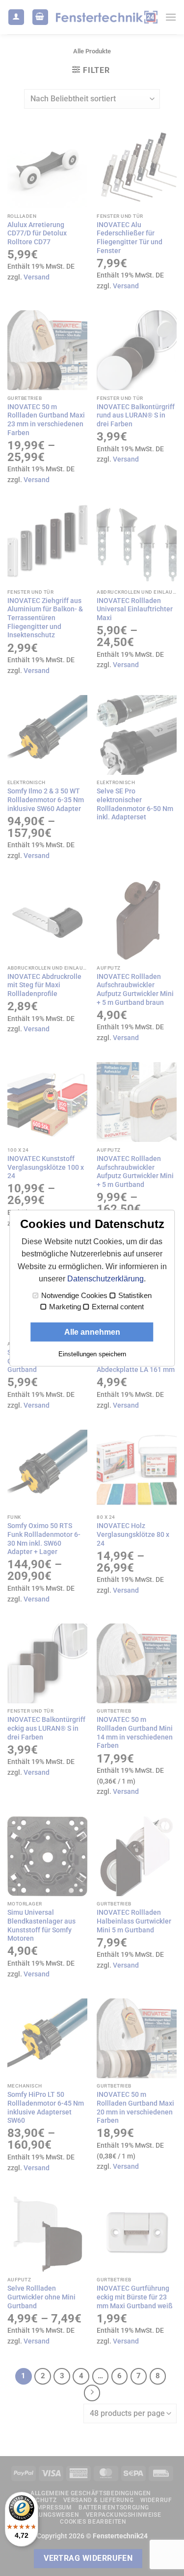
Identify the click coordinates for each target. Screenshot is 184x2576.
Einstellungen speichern (92, 1354)
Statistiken (135, 1296)
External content (118, 1307)
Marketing (65, 1307)
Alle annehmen (92, 1332)
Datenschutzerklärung (105, 1279)
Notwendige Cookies (74, 1296)
